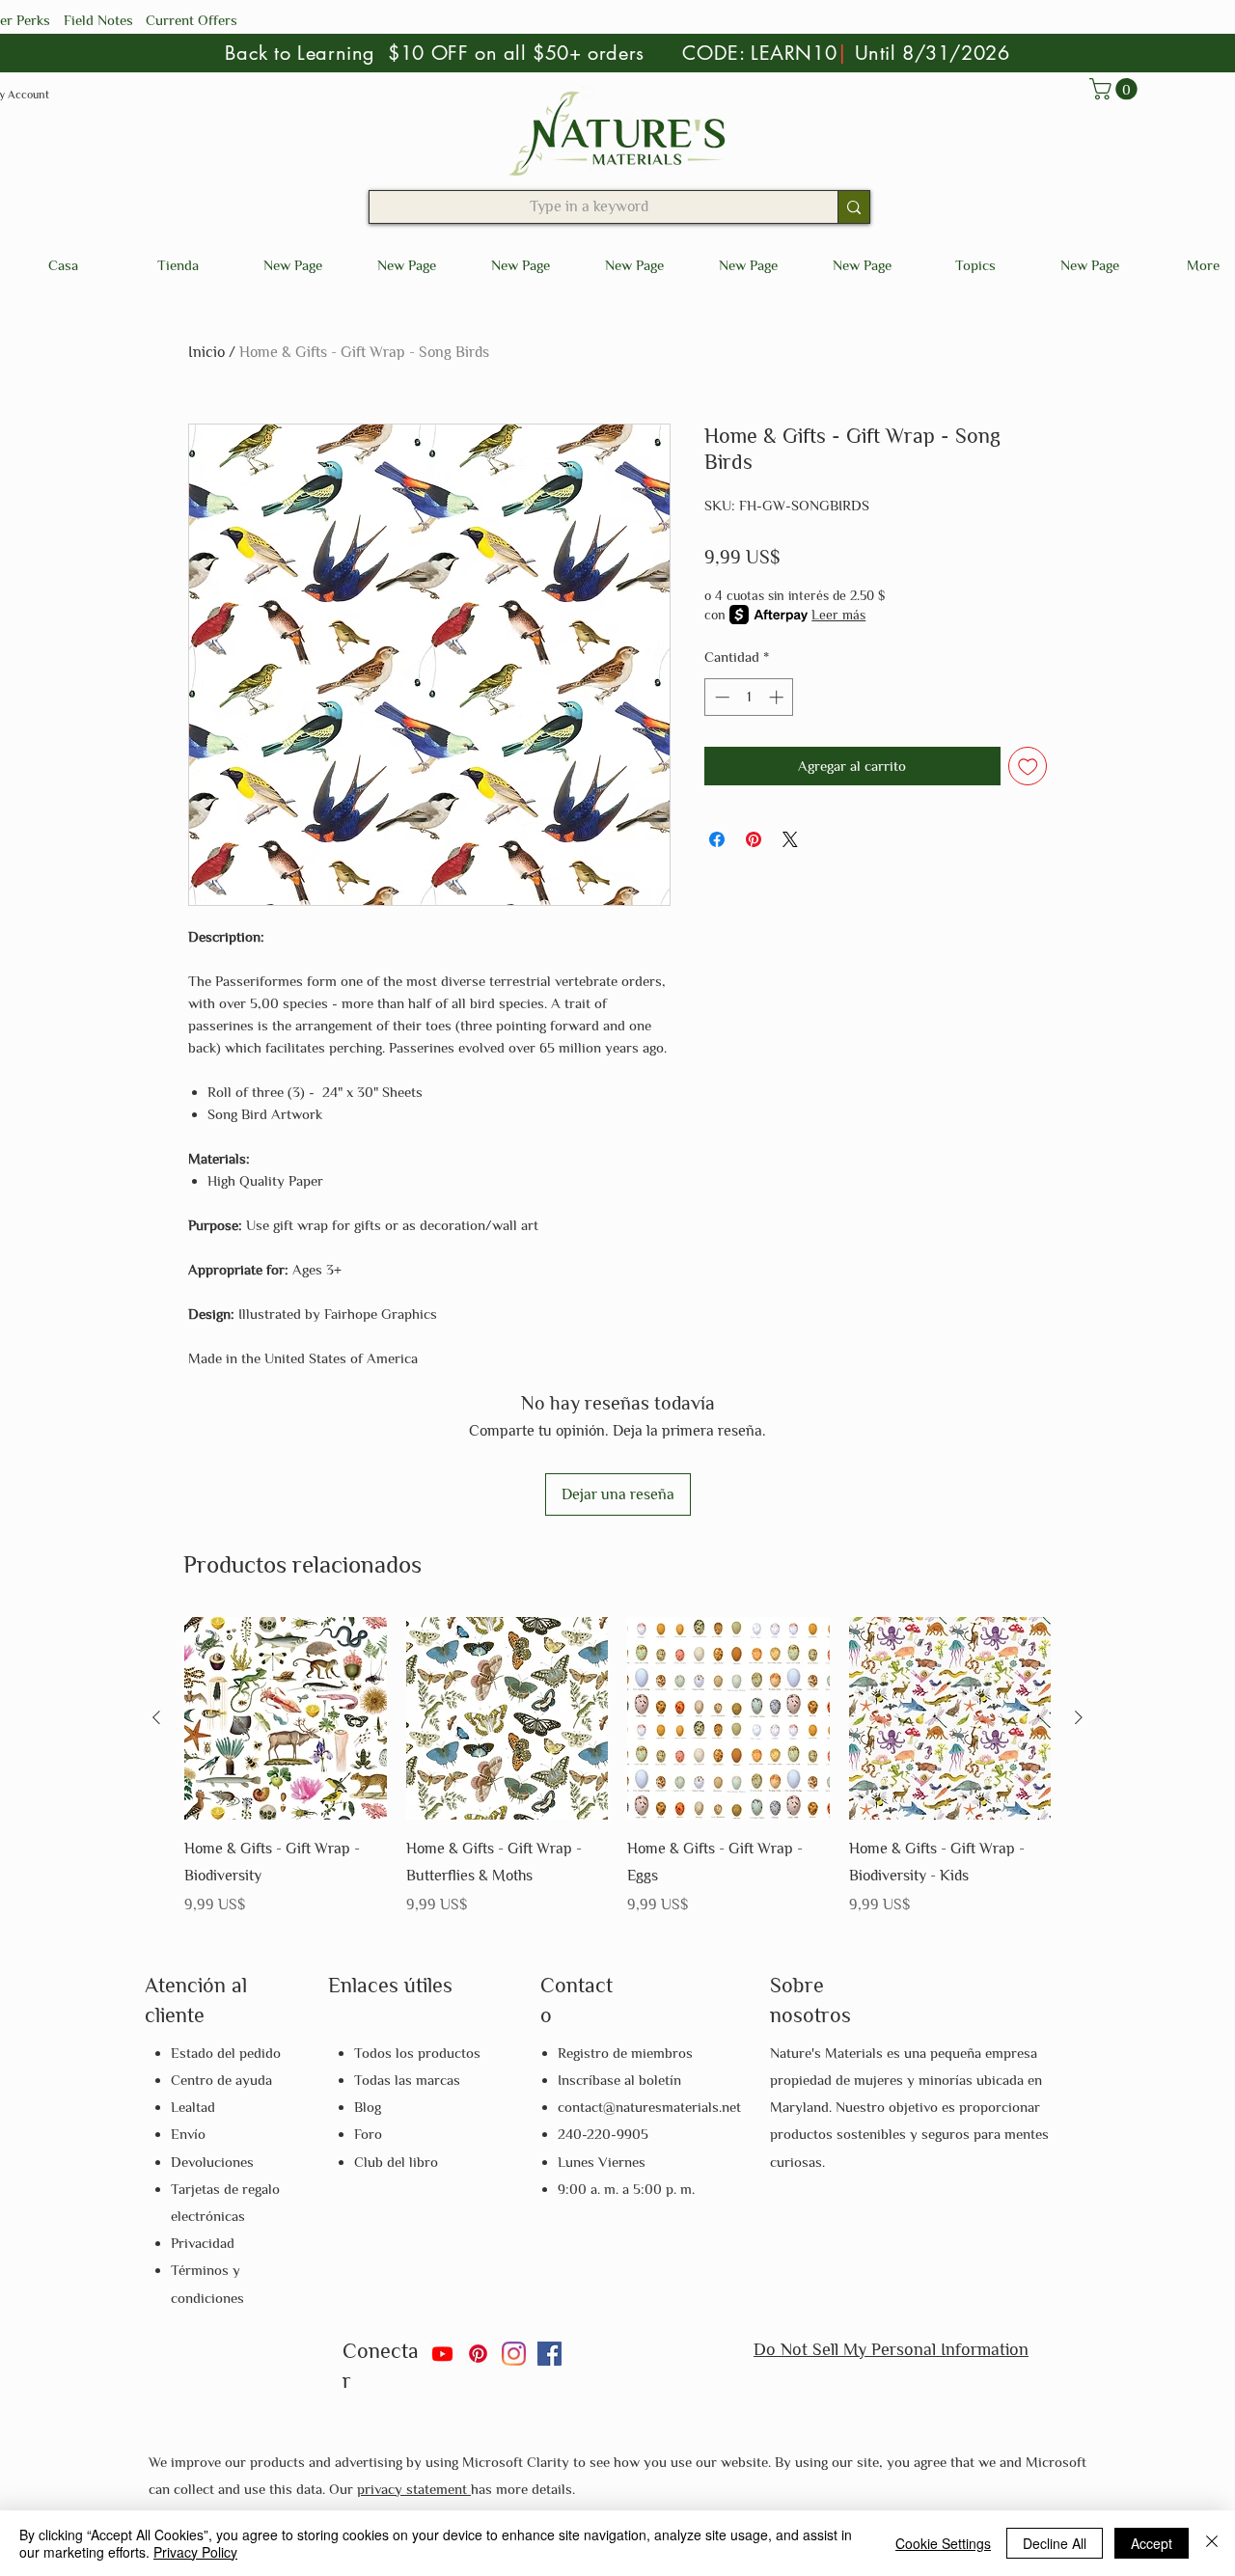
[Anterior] (156, 1717)
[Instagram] (514, 2354)
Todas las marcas (407, 2080)
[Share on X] (790, 839)
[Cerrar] (1212, 2543)
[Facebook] (549, 2354)
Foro (368, 2134)
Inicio (206, 352)
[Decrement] (720, 697)
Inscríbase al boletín (619, 2080)
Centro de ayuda (221, 2080)
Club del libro (396, 2162)
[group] (617, 1768)
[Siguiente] (1079, 1717)
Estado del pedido (226, 2053)
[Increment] (778, 697)
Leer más (838, 615)
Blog (368, 2107)
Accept (1152, 2543)
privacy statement (414, 2489)
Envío (188, 2134)
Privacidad (203, 2243)
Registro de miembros (625, 2053)
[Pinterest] (478, 2354)
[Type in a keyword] (853, 207)
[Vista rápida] (286, 1718)
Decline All (1055, 2543)
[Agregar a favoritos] (1028, 767)
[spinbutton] (749, 697)
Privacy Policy (195, 2552)
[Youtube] (442, 2354)
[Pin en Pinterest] (754, 839)
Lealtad (193, 2107)
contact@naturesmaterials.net (649, 2107)
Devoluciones (212, 2162)
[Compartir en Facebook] (717, 839)
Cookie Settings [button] (943, 2543)
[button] (1116, 89)
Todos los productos (417, 2053)
